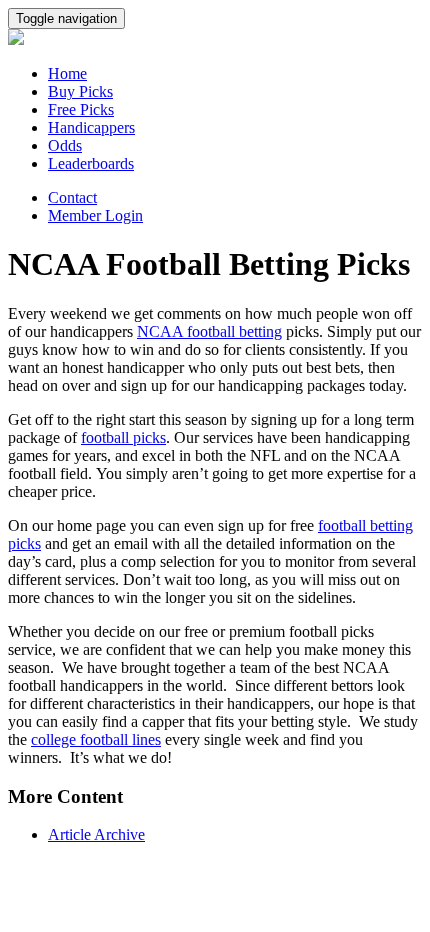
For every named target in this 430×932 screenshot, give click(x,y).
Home (67, 73)
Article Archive (96, 834)
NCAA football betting (209, 331)
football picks (123, 437)
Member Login (95, 215)
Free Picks (81, 109)
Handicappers (91, 127)
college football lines (96, 739)
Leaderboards (91, 163)
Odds (65, 145)
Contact (72, 197)
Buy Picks (80, 91)
